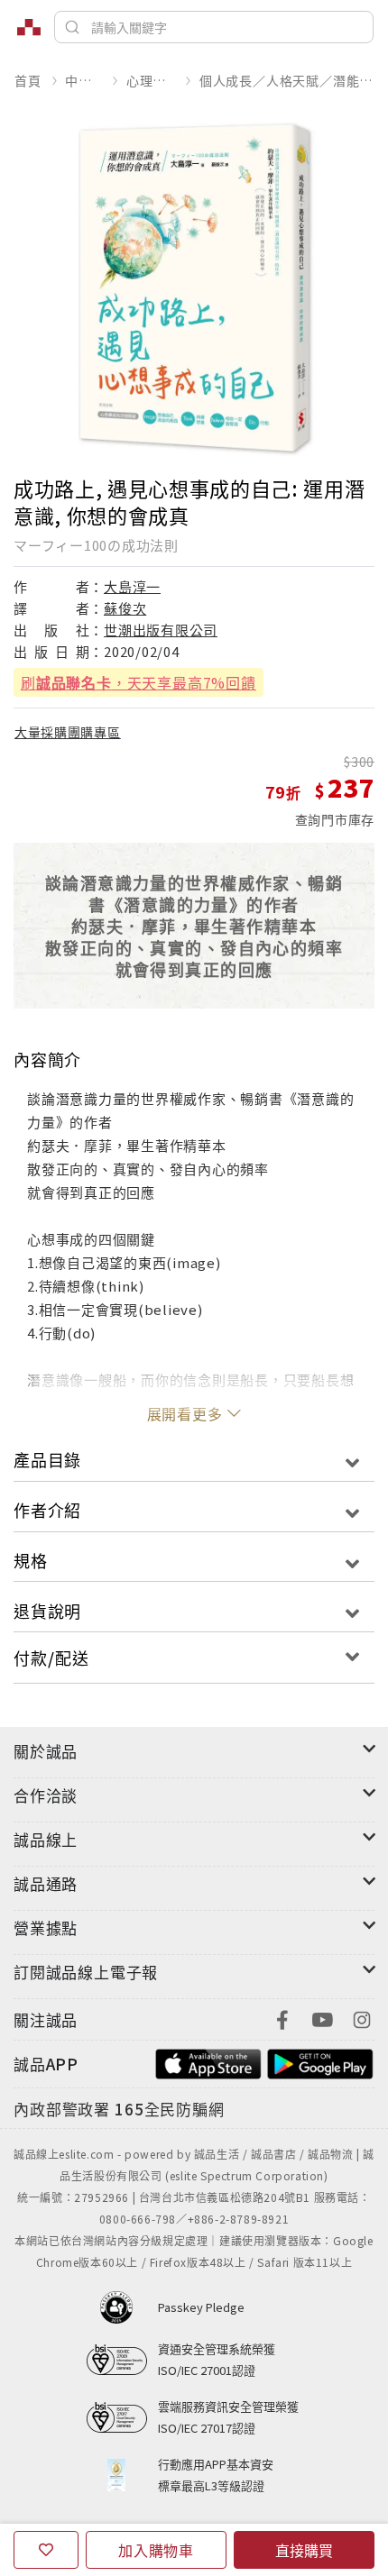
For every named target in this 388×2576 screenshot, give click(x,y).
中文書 (83, 80)
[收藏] (46, 2550)
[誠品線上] (29, 27)
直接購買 (304, 2550)
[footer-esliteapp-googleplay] (320, 2062)
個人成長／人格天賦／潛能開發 (286, 80)
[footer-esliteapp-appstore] (208, 2062)
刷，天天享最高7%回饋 (139, 682)
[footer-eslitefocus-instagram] (362, 2018)
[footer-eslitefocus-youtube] (322, 2018)
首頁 (28, 80)
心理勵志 (151, 80)
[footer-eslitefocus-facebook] (282, 2018)
